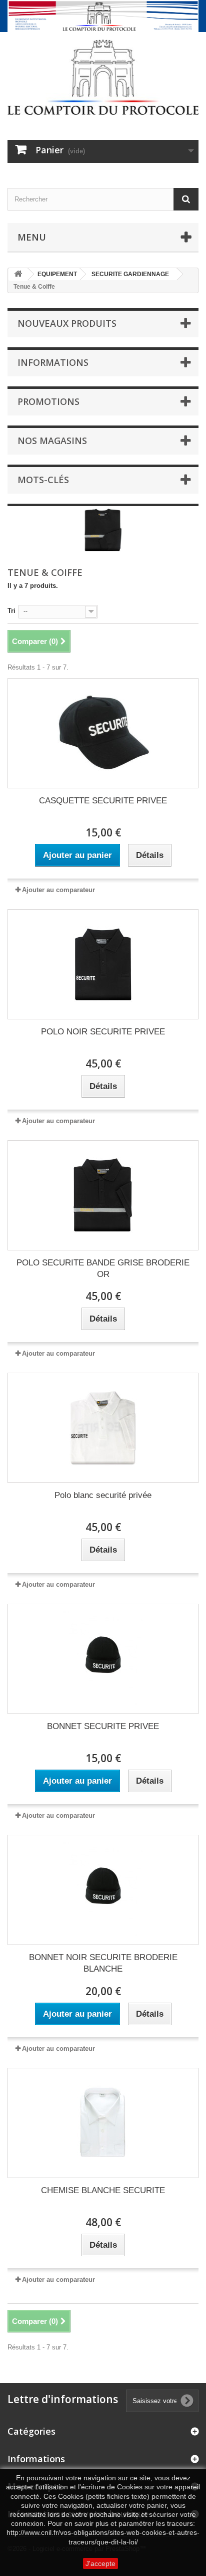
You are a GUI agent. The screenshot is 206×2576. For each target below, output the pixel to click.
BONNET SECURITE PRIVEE (103, 1726)
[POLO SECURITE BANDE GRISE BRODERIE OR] (103, 1195)
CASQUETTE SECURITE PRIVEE (103, 801)
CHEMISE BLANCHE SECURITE (103, 2190)
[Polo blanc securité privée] (103, 1428)
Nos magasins (52, 441)
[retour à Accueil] (18, 274)
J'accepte (100, 2563)
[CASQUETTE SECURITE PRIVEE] (103, 733)
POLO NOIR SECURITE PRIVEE (103, 1032)
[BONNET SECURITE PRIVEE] (103, 1659)
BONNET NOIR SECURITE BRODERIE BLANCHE (103, 1963)
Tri (11, 611)
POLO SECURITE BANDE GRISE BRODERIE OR (103, 1268)
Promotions (48, 401)
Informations (53, 362)
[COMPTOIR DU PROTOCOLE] (103, 77)
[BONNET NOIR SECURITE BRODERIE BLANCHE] (103, 1890)
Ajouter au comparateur (58, 890)
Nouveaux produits (67, 323)
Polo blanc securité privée (103, 1495)
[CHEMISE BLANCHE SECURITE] (103, 2123)
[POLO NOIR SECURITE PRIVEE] (103, 964)
